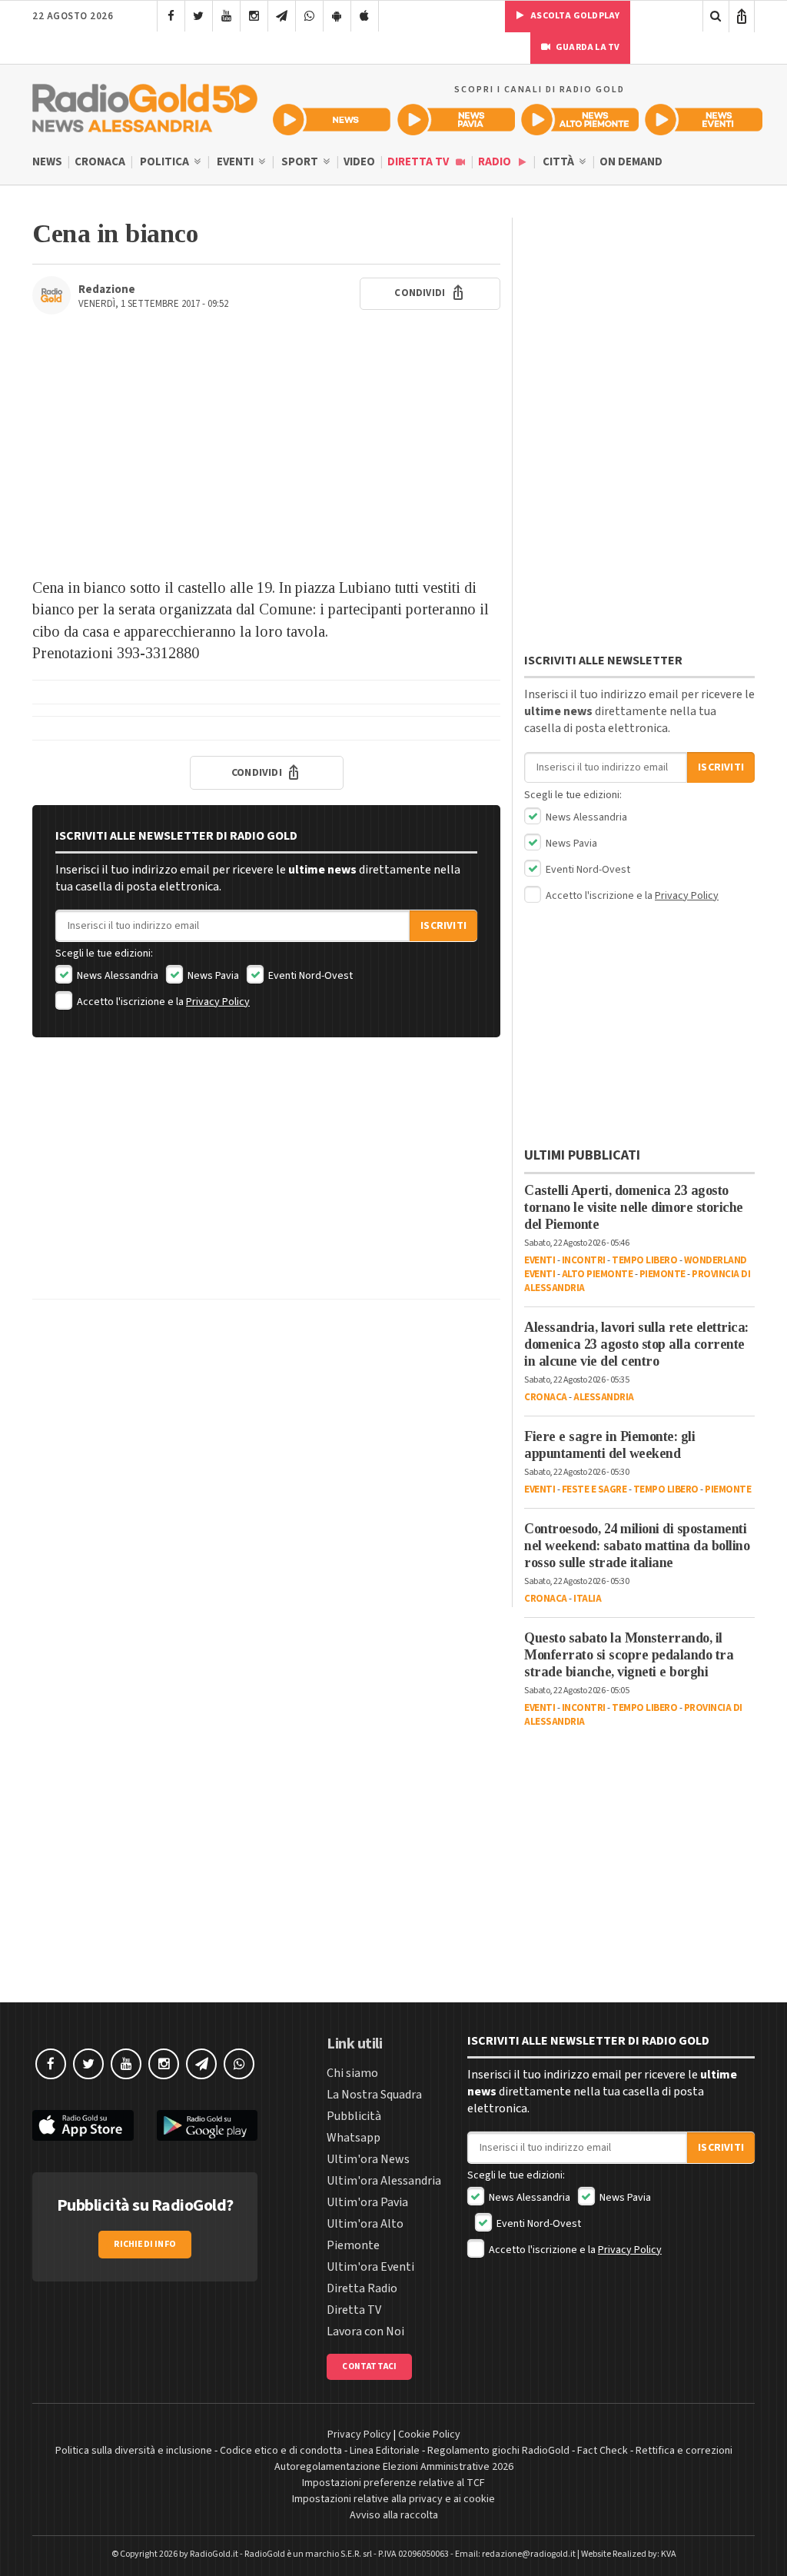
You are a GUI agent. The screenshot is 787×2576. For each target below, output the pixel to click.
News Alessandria (116, 976)
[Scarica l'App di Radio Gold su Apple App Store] (83, 2126)
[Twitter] (199, 16)
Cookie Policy (429, 2435)
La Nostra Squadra (374, 2095)
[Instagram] (254, 16)
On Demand (631, 162)
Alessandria (604, 1397)
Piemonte (662, 1274)
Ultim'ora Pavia (367, 2202)
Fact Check (603, 2451)
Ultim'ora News (368, 2159)
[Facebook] (171, 16)
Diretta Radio (362, 2288)
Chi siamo (352, 2073)
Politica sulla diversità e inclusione (134, 2451)
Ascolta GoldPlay (574, 16)
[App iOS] (365, 16)
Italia (587, 1599)
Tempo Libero (644, 1260)
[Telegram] (282, 16)
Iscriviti (443, 926)
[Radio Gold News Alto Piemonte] (580, 120)
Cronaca (100, 162)
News (47, 162)
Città (560, 162)
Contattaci (369, 2366)
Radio (496, 162)
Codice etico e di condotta (281, 2451)
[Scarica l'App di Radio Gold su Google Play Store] (208, 2126)
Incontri (584, 1260)
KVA (669, 2554)
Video (359, 162)
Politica (166, 162)
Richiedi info (145, 2244)
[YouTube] (226, 16)
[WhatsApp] (309, 16)
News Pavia (212, 976)
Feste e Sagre (594, 1489)
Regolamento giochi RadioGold (498, 2451)
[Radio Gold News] (332, 120)
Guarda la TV (587, 47)
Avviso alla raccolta (394, 2515)
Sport (301, 162)
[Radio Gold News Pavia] (456, 120)
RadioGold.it (214, 2554)
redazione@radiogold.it (529, 2554)
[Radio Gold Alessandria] (145, 105)
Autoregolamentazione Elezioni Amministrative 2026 (394, 2467)
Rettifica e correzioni (684, 2451)
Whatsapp (354, 2138)
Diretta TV (419, 162)
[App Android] (337, 16)
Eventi (236, 162)
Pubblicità (354, 2116)
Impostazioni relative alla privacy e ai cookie (393, 2499)
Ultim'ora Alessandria (384, 2181)
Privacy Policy (218, 1002)
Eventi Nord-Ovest (309, 976)
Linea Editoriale (385, 2451)
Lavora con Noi (365, 2331)
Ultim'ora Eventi (370, 2267)
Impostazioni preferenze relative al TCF (393, 2483)
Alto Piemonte (598, 1274)
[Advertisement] (266, 454)
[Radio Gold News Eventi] (704, 120)
